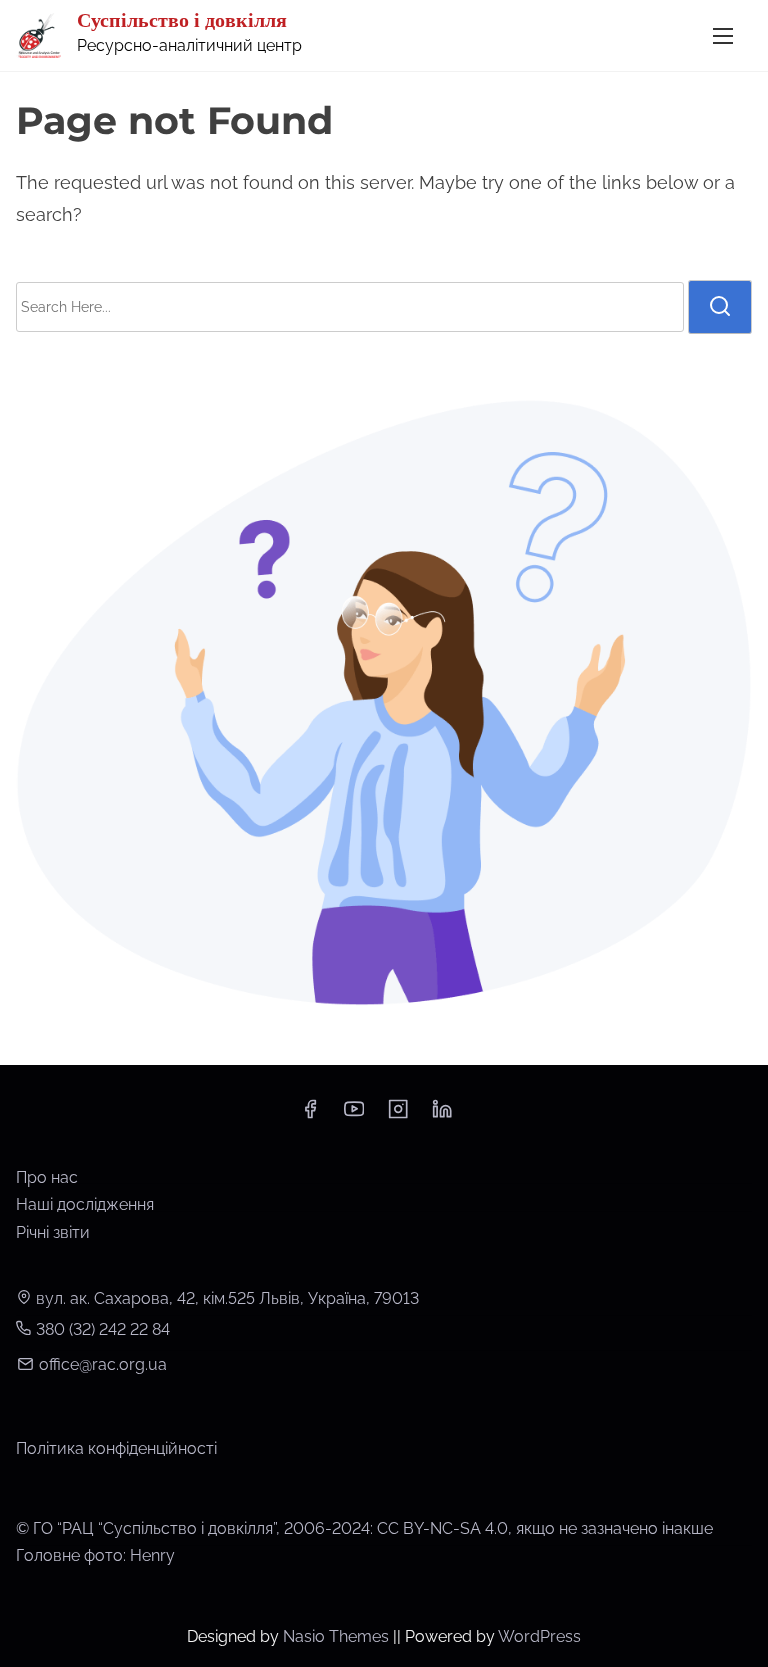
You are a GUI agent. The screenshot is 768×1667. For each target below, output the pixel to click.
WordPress (539, 1636)
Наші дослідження (85, 1204)
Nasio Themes (338, 1636)
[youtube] (354, 1115)
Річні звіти (53, 1232)
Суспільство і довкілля (182, 20)
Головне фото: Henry (95, 1555)
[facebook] (310, 1115)
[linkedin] (442, 1115)
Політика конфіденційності (116, 1448)
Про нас (47, 1177)
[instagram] (398, 1115)
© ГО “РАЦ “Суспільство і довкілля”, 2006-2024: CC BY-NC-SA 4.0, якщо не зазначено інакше (364, 1528)
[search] (720, 307)
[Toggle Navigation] (723, 35)
